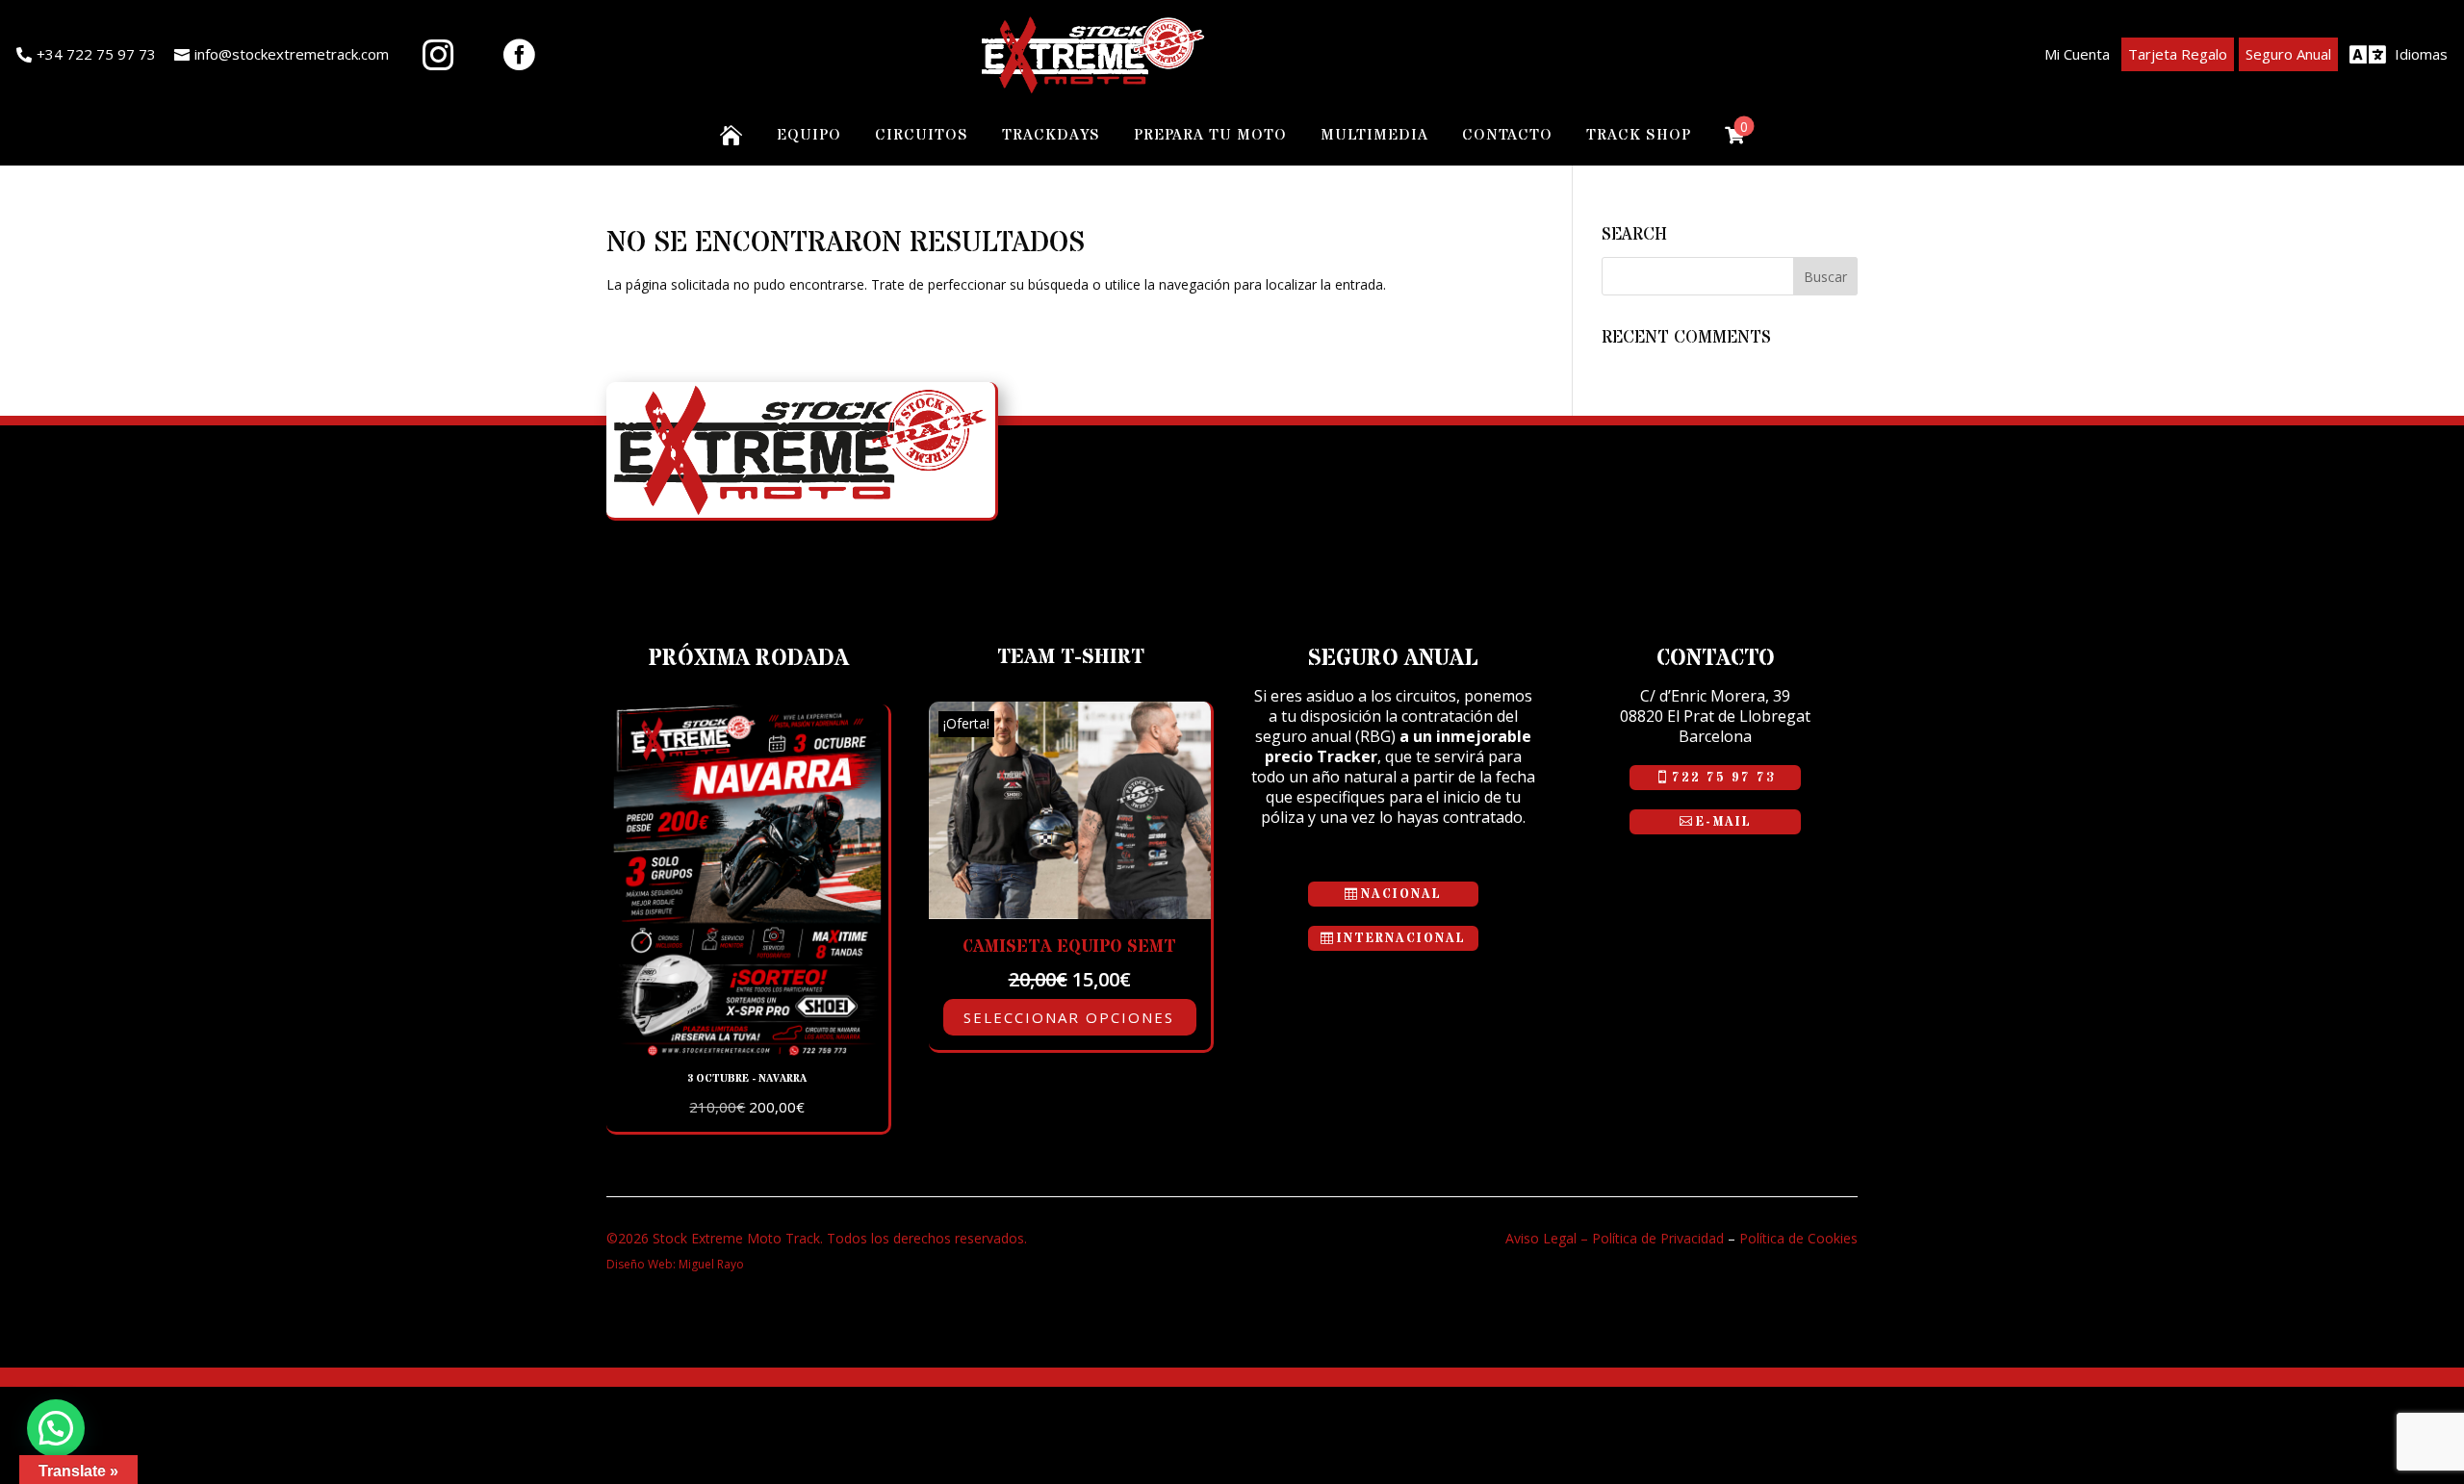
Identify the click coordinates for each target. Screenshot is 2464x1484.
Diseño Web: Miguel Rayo (675, 1264)
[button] (56, 1428)
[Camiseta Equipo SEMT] (1070, 914)
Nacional (1401, 894)
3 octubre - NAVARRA (747, 1078)
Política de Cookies (1798, 1238)
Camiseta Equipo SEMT (1069, 947)
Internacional (1401, 938)
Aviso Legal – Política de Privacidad (1615, 1238)
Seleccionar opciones (1069, 1017)
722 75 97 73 (1723, 778)
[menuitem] (86, 55)
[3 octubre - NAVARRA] (747, 1051)
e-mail (1724, 822)
